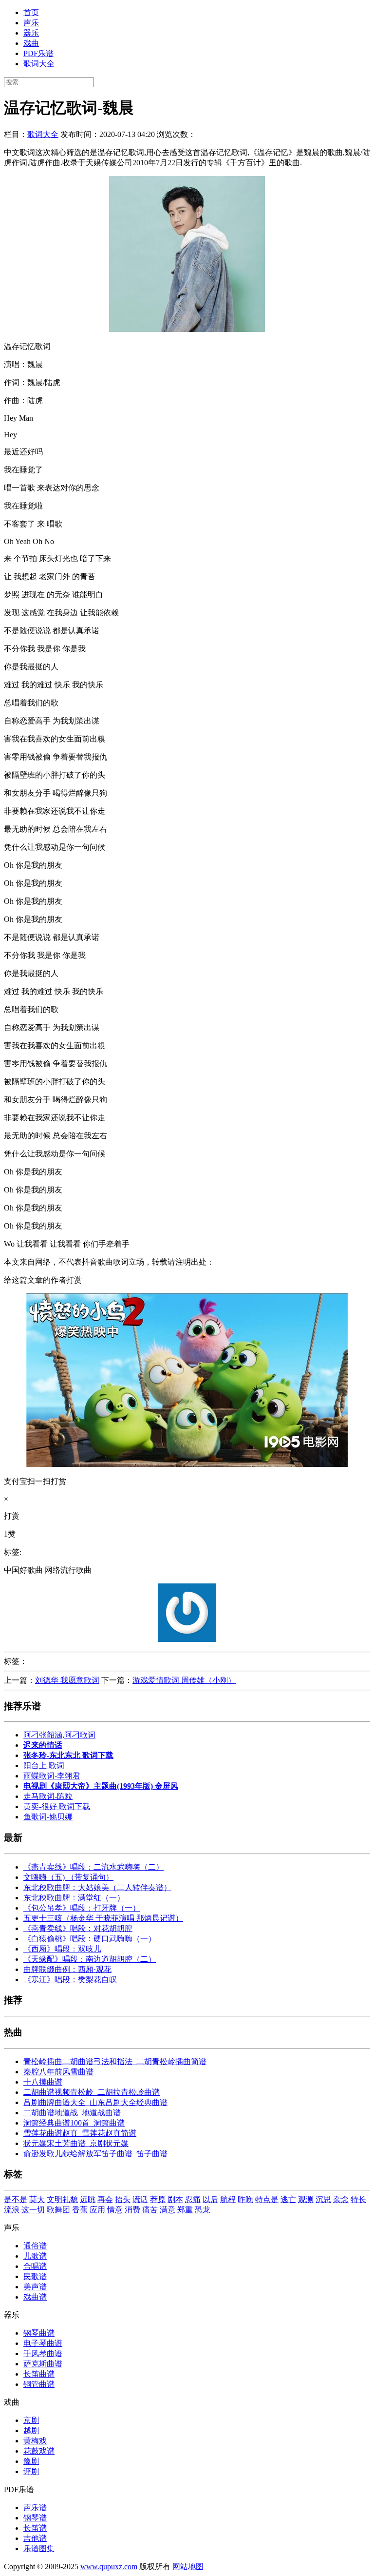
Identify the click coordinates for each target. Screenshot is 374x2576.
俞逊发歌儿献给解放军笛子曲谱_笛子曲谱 (95, 2154)
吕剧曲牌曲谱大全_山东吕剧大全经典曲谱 (95, 2102)
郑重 (185, 2210)
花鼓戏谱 (39, 2451)
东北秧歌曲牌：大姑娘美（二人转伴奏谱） (97, 1887)
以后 (210, 2199)
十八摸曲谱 (43, 2082)
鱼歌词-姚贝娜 (48, 1817)
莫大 (37, 2199)
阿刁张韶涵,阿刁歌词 (59, 1735)
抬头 (123, 2199)
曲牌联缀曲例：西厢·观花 (67, 1969)
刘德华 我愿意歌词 (67, 1680)
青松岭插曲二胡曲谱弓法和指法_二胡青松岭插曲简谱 (115, 2061)
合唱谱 (35, 2266)
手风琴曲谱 (43, 2353)
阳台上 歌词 (44, 1766)
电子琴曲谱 (43, 2343)
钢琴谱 (35, 2518)
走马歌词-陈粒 (48, 1796)
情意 (115, 2210)
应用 (97, 2210)
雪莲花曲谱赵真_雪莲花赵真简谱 (80, 2133)
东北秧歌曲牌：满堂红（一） (74, 1898)
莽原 (158, 2199)
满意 (168, 2210)
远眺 (88, 2199)
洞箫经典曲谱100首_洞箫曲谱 (74, 2123)
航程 (228, 2199)
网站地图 (188, 2566)
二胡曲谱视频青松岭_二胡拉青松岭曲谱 (92, 2092)
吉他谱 (35, 2538)
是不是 (16, 2199)
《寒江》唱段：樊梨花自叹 (70, 1980)
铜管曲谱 (39, 2384)
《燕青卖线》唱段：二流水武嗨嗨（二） (93, 1867)
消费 (132, 2210)
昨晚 (245, 2199)
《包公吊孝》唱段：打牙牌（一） (82, 1908)
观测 (306, 2199)
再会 (105, 2199)
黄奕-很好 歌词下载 (57, 1806)
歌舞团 (58, 2210)
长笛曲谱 (39, 2374)
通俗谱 (35, 2246)
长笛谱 (35, 2528)
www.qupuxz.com (109, 2566)
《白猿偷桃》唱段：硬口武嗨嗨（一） (90, 1939)
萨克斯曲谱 (43, 2364)
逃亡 (288, 2199)
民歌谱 (35, 2276)
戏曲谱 (35, 2297)
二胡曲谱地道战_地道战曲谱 (72, 2113)
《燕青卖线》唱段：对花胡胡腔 (78, 1928)
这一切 (33, 2210)
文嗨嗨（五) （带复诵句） (68, 1877)
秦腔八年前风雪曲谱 (58, 2072)
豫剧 (31, 2461)
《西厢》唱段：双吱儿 (62, 1949)
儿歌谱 (35, 2256)
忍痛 (193, 2199)
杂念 (341, 2199)
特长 (358, 2199)
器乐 (31, 33)
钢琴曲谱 (39, 2333)
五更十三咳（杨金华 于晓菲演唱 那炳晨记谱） (103, 1918)
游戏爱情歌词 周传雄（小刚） (184, 1680)
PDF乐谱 (38, 53)
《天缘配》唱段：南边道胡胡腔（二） (90, 1959)
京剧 (31, 2420)
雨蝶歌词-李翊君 (52, 1776)
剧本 (175, 2199)
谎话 (140, 2199)
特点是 (267, 2199)
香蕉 (80, 2210)
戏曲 (31, 43)
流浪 (12, 2210)
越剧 (31, 2430)
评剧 (31, 2471)
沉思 (323, 2199)
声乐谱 (35, 2508)
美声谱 (35, 2287)
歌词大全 (39, 64)
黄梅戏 (35, 2441)
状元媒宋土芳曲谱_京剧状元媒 (76, 2143)
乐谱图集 (39, 2548)
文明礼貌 (62, 2199)
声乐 (31, 23)
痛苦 (150, 2210)
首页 (31, 12)
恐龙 (203, 2210)
